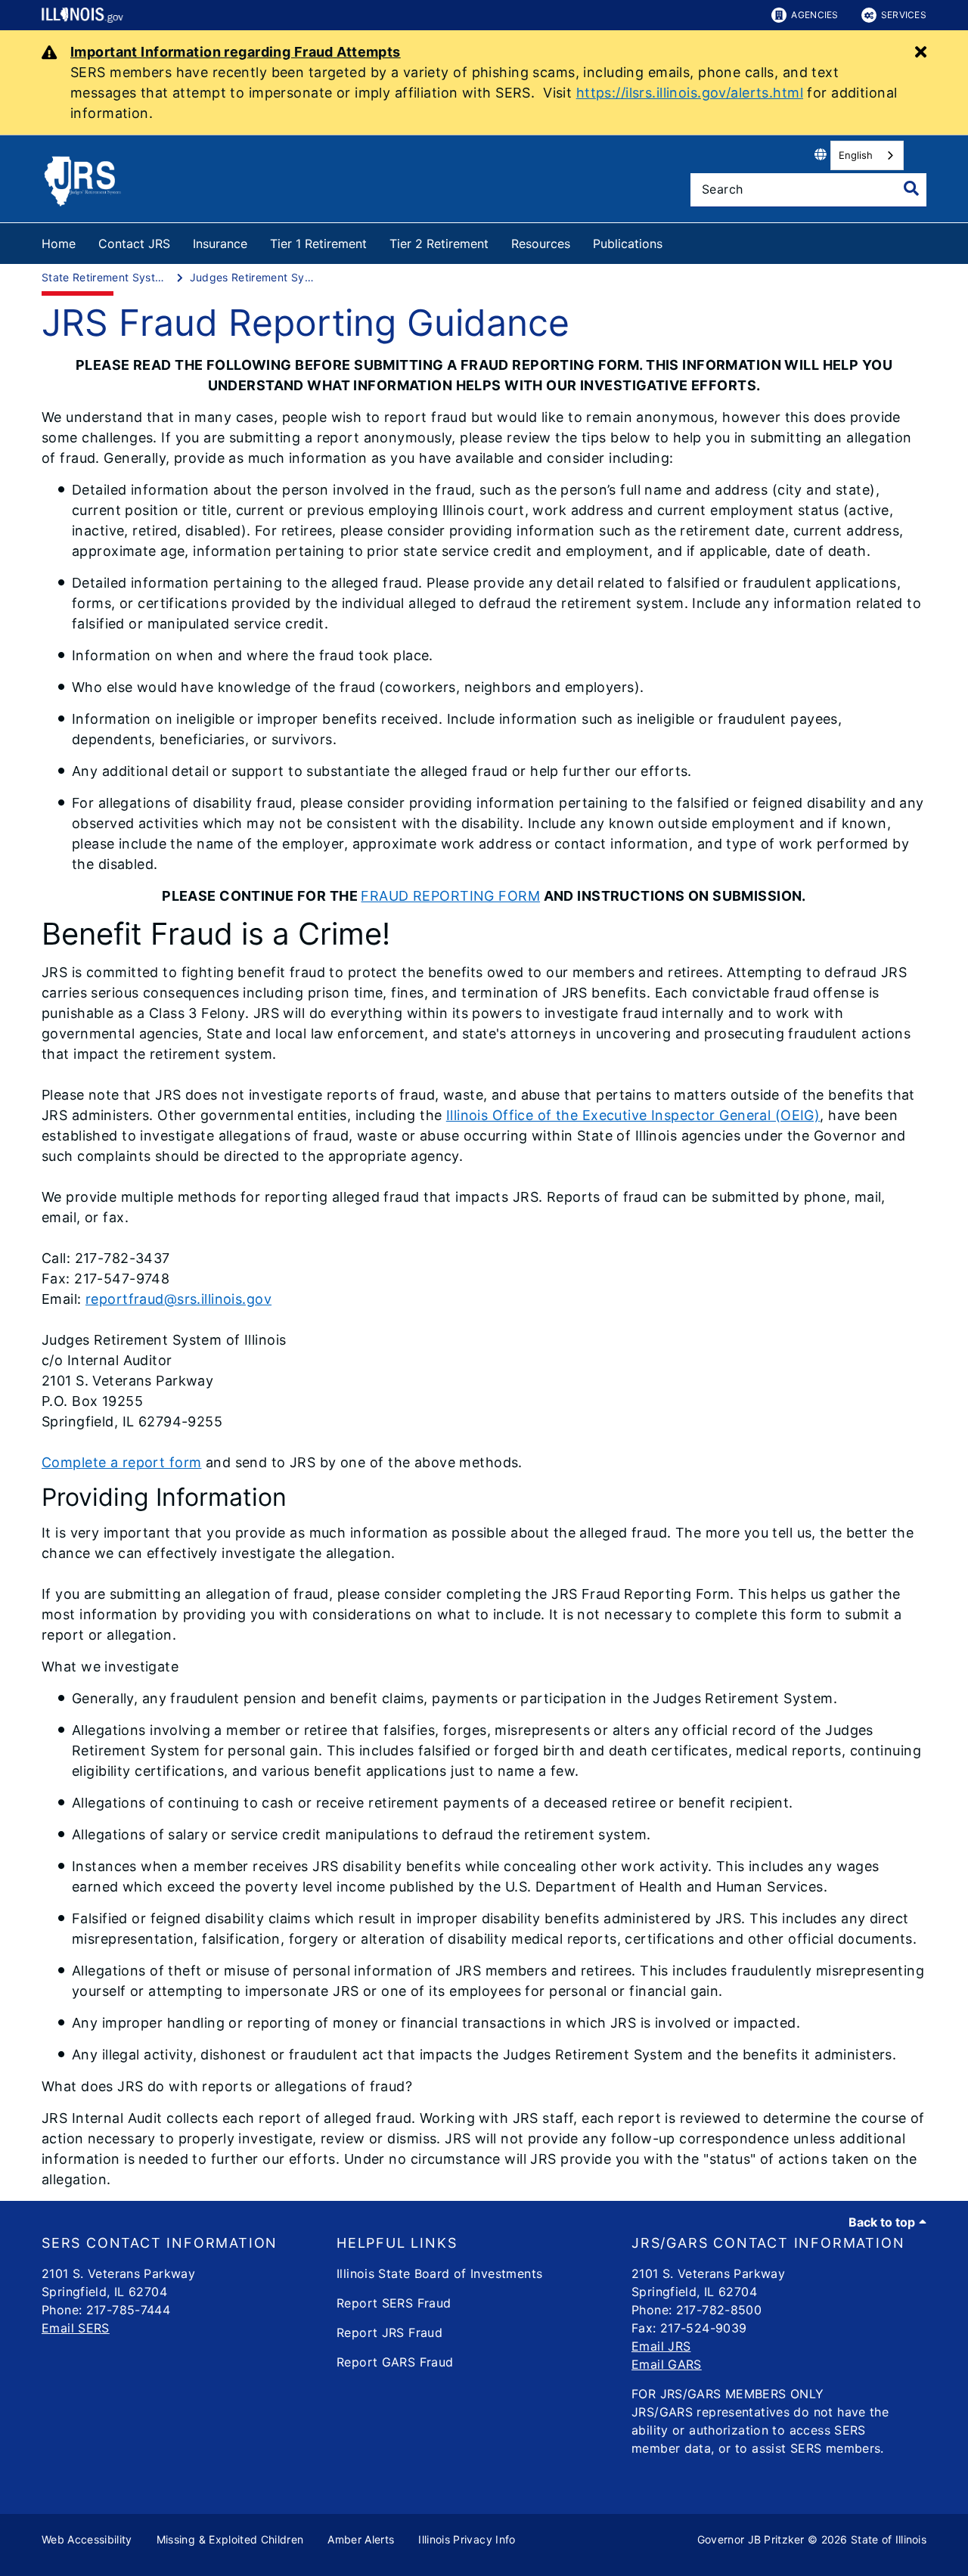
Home (59, 244)
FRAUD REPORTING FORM (450, 896)
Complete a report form (121, 1462)
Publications (628, 244)
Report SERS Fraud (394, 2303)
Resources (541, 244)
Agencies (814, 15)
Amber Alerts (361, 2539)
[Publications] (674, 241)
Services (904, 15)
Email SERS (76, 2328)
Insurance (220, 244)
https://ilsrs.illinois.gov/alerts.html (690, 93)
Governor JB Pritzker (751, 2539)
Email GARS (667, 2364)
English (856, 155)
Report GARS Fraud (395, 2362)
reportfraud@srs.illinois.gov (178, 1299)
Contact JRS (134, 244)
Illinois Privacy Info (467, 2539)
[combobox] (867, 155)
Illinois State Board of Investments (439, 2273)
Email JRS (661, 2346)
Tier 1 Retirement (318, 244)
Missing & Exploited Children (230, 2539)
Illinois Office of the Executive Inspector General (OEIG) (633, 1115)
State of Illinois (889, 2539)
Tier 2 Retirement (439, 244)
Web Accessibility (87, 2539)
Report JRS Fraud (389, 2332)
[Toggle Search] (911, 188)
